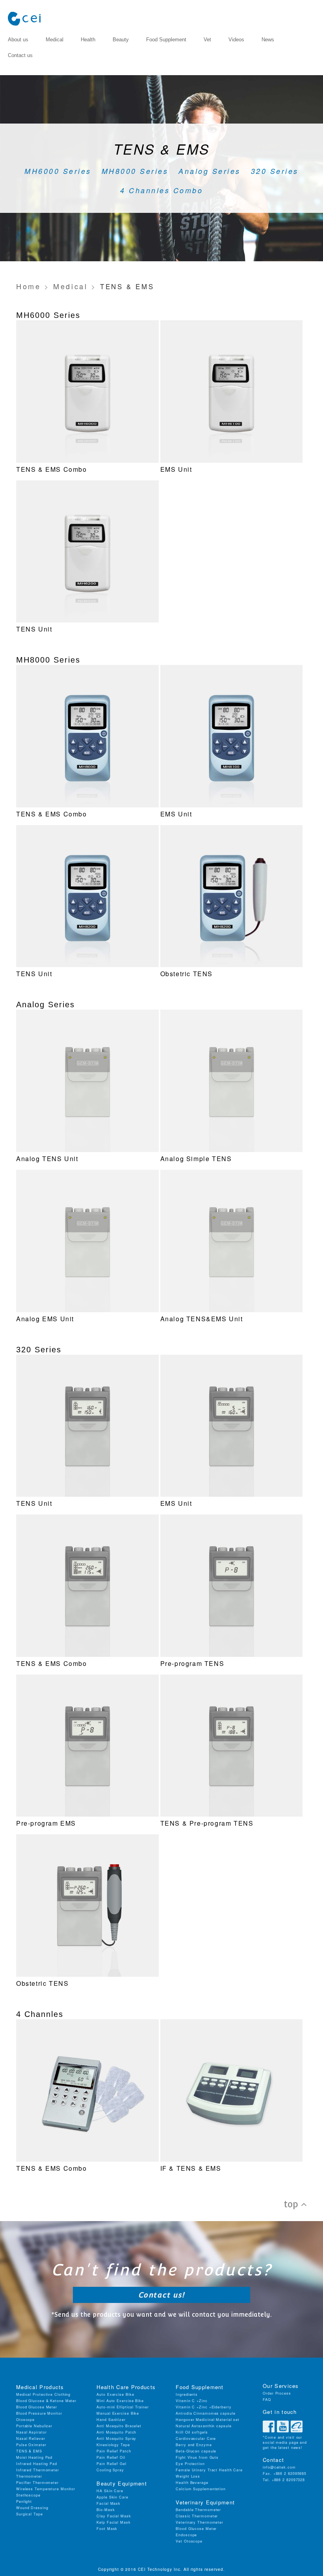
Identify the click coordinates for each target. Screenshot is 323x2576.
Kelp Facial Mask (113, 2522)
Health (88, 40)
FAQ (267, 2400)
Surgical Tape (30, 2514)
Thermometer (29, 2476)
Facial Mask (109, 2503)
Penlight (24, 2501)
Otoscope (25, 2420)
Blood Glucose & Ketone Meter (46, 2401)
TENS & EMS (29, 2451)
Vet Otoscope (189, 2541)
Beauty (121, 40)
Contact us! (161, 2295)
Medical (55, 40)
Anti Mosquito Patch (116, 2432)
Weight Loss (188, 2476)
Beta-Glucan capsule (196, 2451)
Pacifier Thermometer (37, 2483)
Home (28, 286)
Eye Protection (190, 2464)
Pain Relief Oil (111, 2457)
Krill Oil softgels (192, 2432)
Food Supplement (166, 40)
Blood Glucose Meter (37, 2407)
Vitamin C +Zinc (192, 2401)
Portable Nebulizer (34, 2426)
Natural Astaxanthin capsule (203, 2426)
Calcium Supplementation (201, 2489)
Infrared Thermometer (38, 2470)
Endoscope (186, 2535)
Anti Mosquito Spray (116, 2438)
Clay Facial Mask (114, 2516)
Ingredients (187, 2394)
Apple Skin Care (112, 2497)
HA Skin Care (110, 2491)
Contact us (20, 55)
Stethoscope (28, 2495)
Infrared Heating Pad (37, 2464)
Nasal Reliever (31, 2438)
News (268, 40)
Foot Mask (107, 2529)
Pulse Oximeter (31, 2445)
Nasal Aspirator (32, 2432)
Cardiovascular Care (196, 2438)
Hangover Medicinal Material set (208, 2420)
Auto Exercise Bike (115, 2394)
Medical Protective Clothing (43, 2394)
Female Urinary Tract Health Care (209, 2470)
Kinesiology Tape (113, 2445)
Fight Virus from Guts (197, 2457)
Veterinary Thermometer (200, 2522)
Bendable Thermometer (198, 2510)
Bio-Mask (106, 2510)
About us (18, 40)
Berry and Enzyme (194, 2445)
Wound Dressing (32, 2508)
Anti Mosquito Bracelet (119, 2426)
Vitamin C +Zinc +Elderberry (203, 2407)
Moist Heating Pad (34, 2457)
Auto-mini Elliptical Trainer (123, 2407)
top (292, 2204)
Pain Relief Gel (111, 2464)
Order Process (277, 2393)
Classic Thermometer (197, 2516)
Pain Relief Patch (114, 2451)
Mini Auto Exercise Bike (120, 2401)
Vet (207, 40)
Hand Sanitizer (111, 2420)
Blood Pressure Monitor (39, 2413)
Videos (236, 40)
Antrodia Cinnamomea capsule (205, 2413)
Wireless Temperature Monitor (46, 2489)
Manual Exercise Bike (118, 2413)
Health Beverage (192, 2483)
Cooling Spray (110, 2470)
